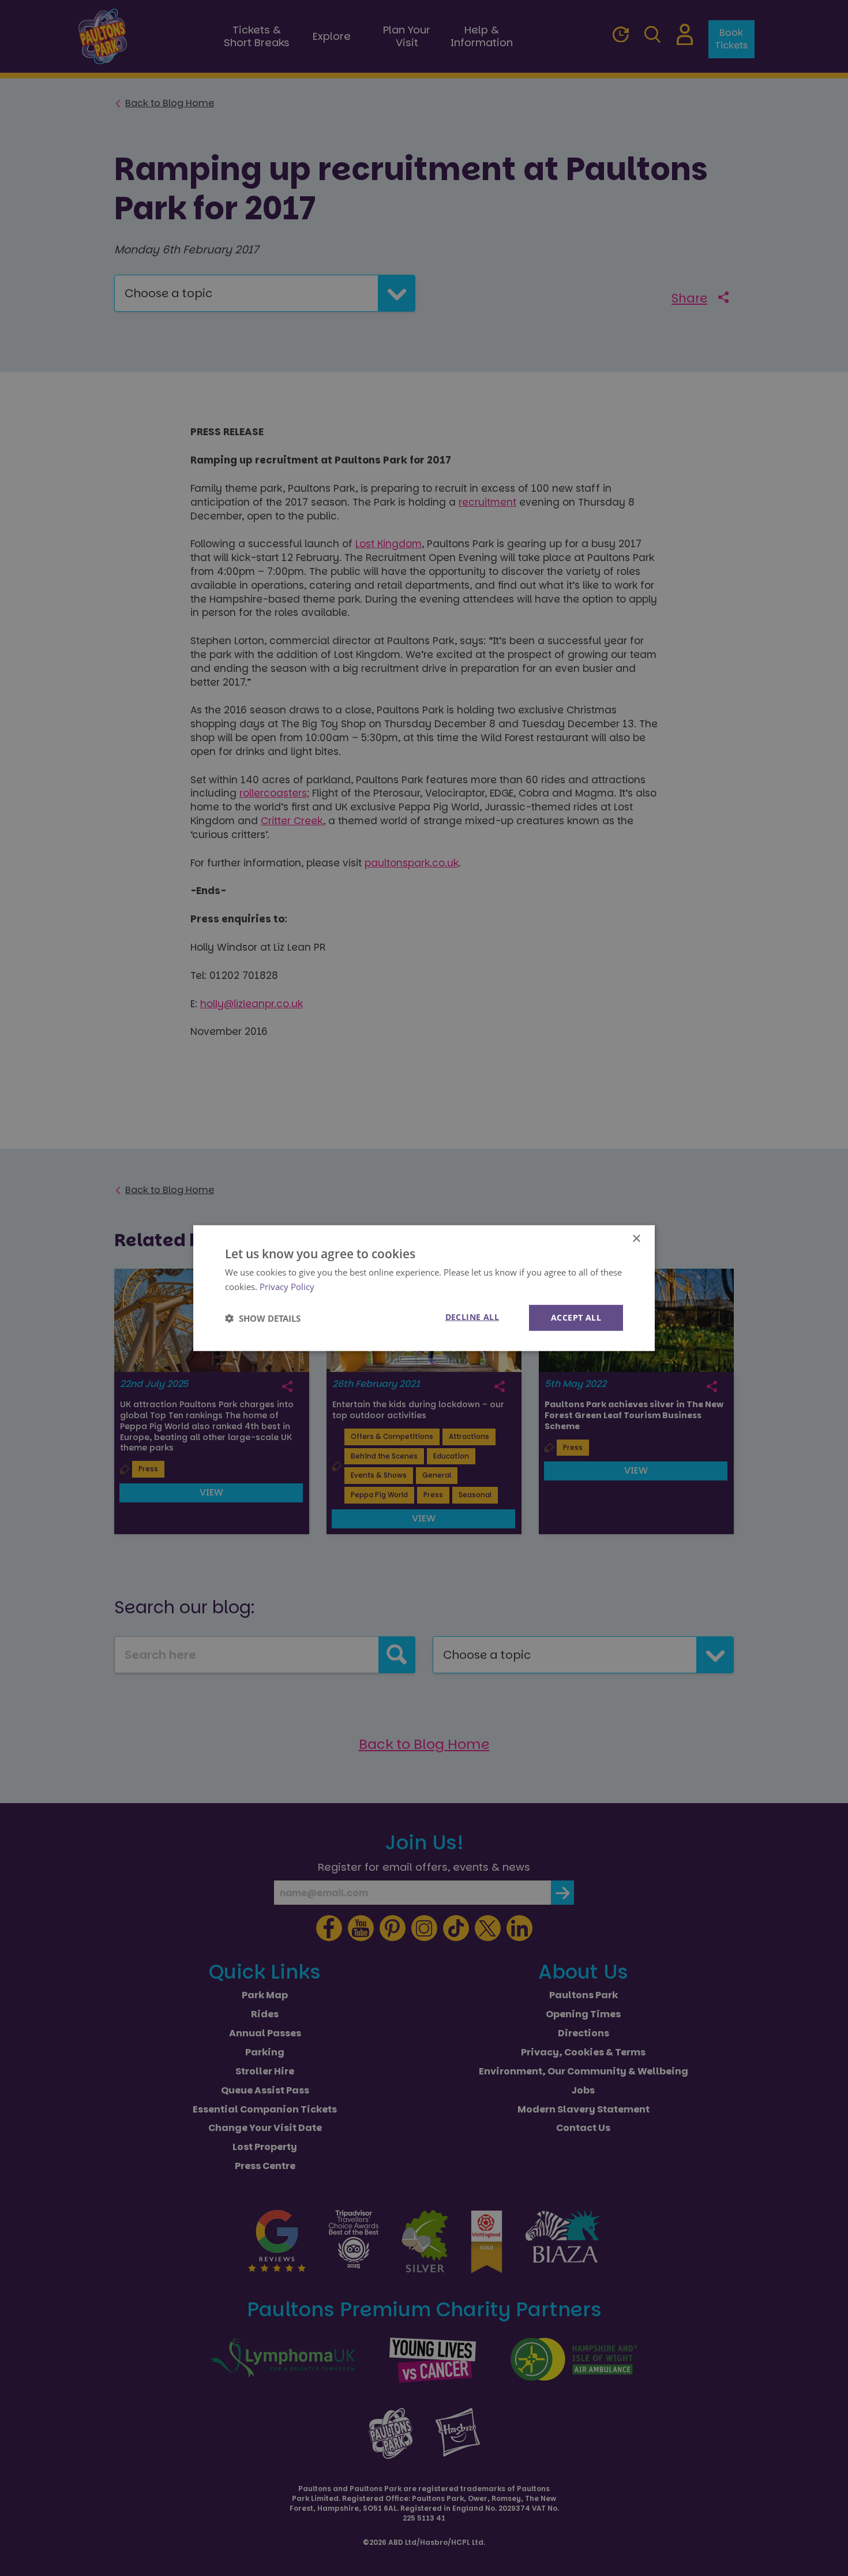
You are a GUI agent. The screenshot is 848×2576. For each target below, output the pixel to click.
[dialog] (424, 1288)
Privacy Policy (287, 1286)
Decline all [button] (472, 1317)
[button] (263, 1318)
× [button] (636, 1238)
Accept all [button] (576, 1317)
